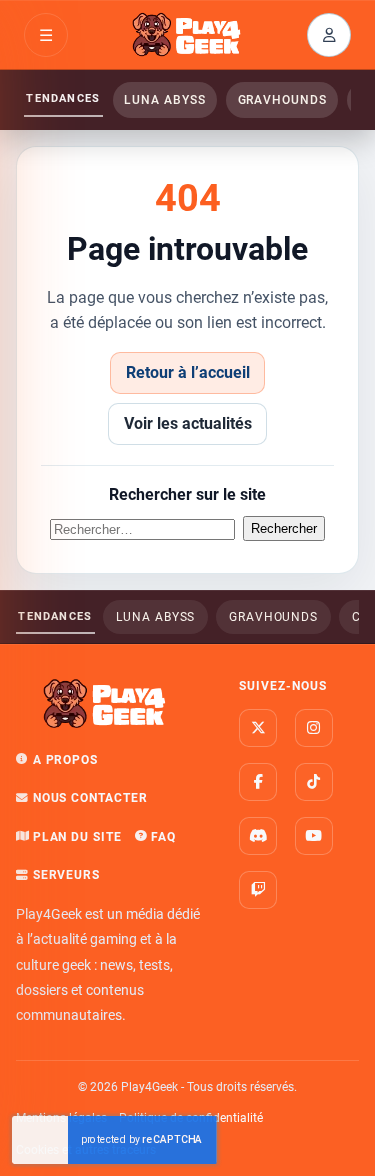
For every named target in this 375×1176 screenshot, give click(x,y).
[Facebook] (258, 782)
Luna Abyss (164, 100)
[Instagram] (314, 728)
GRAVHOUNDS (282, 100)
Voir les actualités (188, 423)
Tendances (63, 98)
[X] (258, 728)
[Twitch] (258, 890)
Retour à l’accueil (188, 372)
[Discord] (258, 836)
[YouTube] (314, 836)
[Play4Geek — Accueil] (188, 35)
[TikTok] (314, 782)
